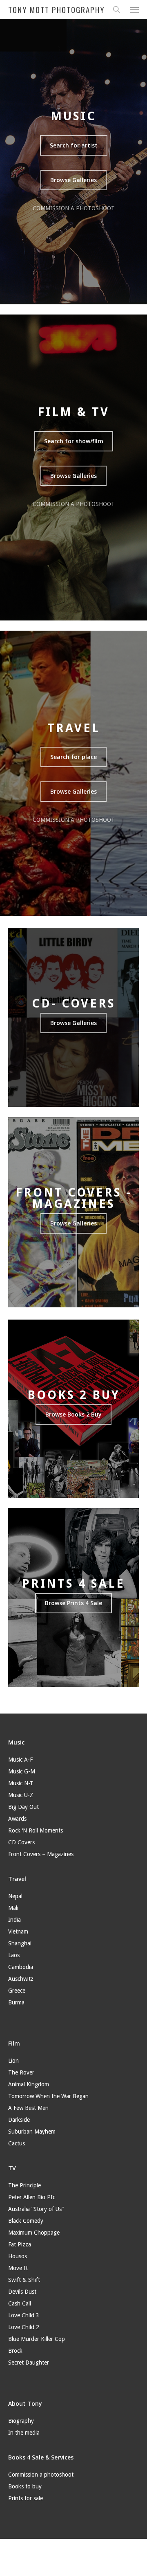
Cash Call (20, 2303)
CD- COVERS (74, 1003)
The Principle (24, 2185)
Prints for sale (26, 2498)
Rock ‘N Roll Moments (36, 1830)
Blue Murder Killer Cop (37, 2339)
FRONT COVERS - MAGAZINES (74, 1198)
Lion (13, 2061)
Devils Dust (22, 2292)
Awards (17, 1819)
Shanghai (20, 1943)
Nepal (15, 1896)
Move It (18, 2268)
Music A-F (20, 1760)
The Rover (21, 2072)
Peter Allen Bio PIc (32, 2197)
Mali (13, 1908)
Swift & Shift (24, 2280)
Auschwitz (21, 1979)
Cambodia (21, 1967)
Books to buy (25, 2486)
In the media (24, 2433)
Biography (21, 2421)
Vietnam (18, 1931)
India (14, 1920)
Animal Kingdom (29, 2084)
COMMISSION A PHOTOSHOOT (74, 208)
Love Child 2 (24, 2327)
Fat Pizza (20, 2244)
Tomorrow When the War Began (48, 2096)
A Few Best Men (28, 2108)
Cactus (17, 2143)
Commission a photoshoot (41, 2475)
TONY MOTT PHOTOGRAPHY (57, 9)
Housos (18, 2256)
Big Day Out (23, 1807)
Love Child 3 (24, 2315)
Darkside (19, 2120)
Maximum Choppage (34, 2233)
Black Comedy (26, 2221)
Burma (16, 2002)
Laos (14, 1955)
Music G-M (22, 1771)
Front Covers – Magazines (41, 1854)
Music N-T (21, 1783)
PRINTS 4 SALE (73, 1584)
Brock (15, 2351)
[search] (116, 9)
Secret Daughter (29, 2363)
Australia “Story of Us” (36, 2209)
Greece (17, 1991)
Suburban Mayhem (32, 2132)
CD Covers (21, 1842)
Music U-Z (21, 1795)
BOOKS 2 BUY (74, 1395)
